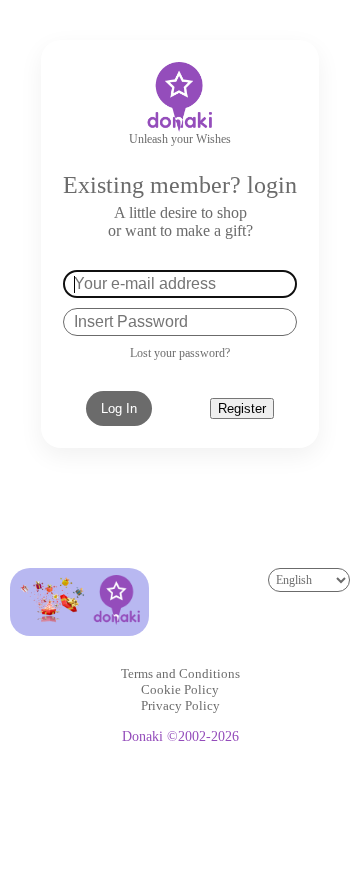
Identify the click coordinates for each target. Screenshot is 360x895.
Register (242, 408)
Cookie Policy (180, 689)
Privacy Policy (180, 705)
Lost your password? (180, 353)
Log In (119, 408)
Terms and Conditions (180, 673)
